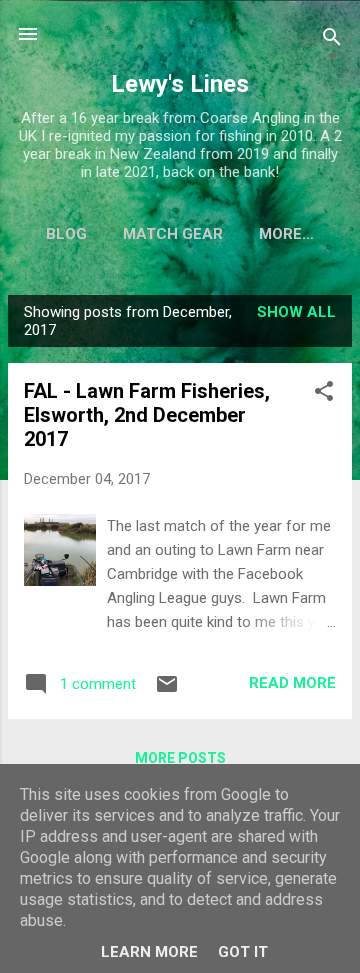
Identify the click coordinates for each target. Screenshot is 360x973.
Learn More (149, 952)
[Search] (332, 40)
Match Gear (173, 234)
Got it (243, 952)
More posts (180, 758)
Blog (66, 234)
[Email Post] (167, 691)
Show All (296, 312)
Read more (292, 683)
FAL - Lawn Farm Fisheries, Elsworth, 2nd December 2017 (147, 415)
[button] (324, 394)
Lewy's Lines (180, 84)
